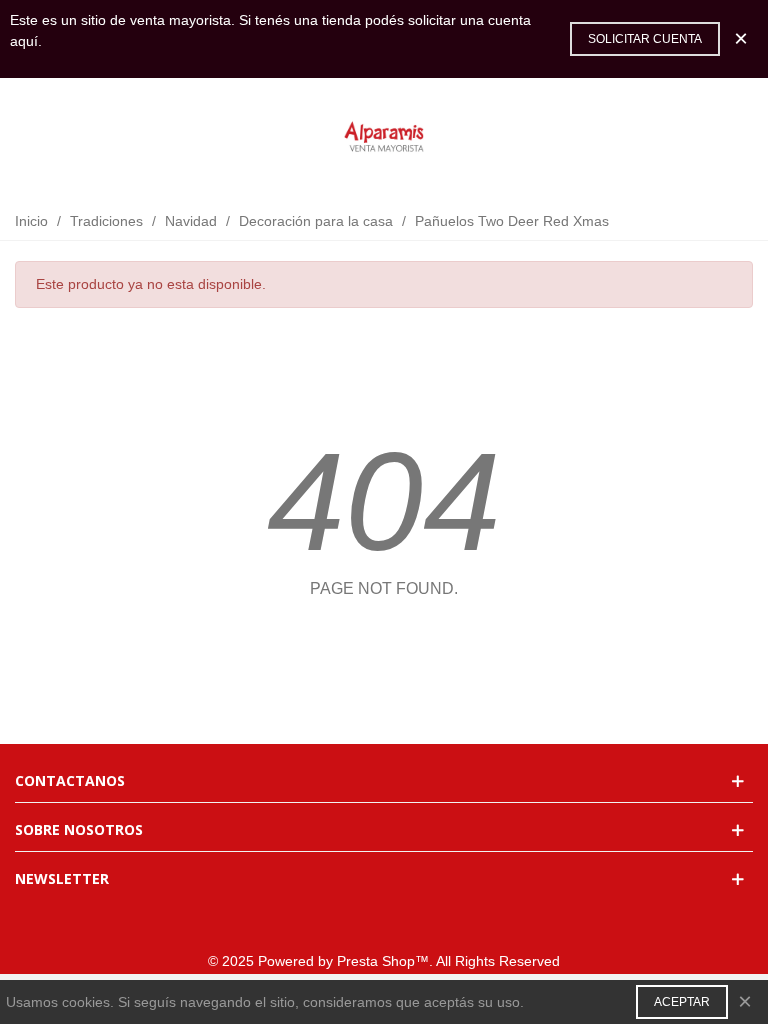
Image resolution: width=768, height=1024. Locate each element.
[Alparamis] (384, 138)
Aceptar (682, 1002)
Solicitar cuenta (645, 39)
